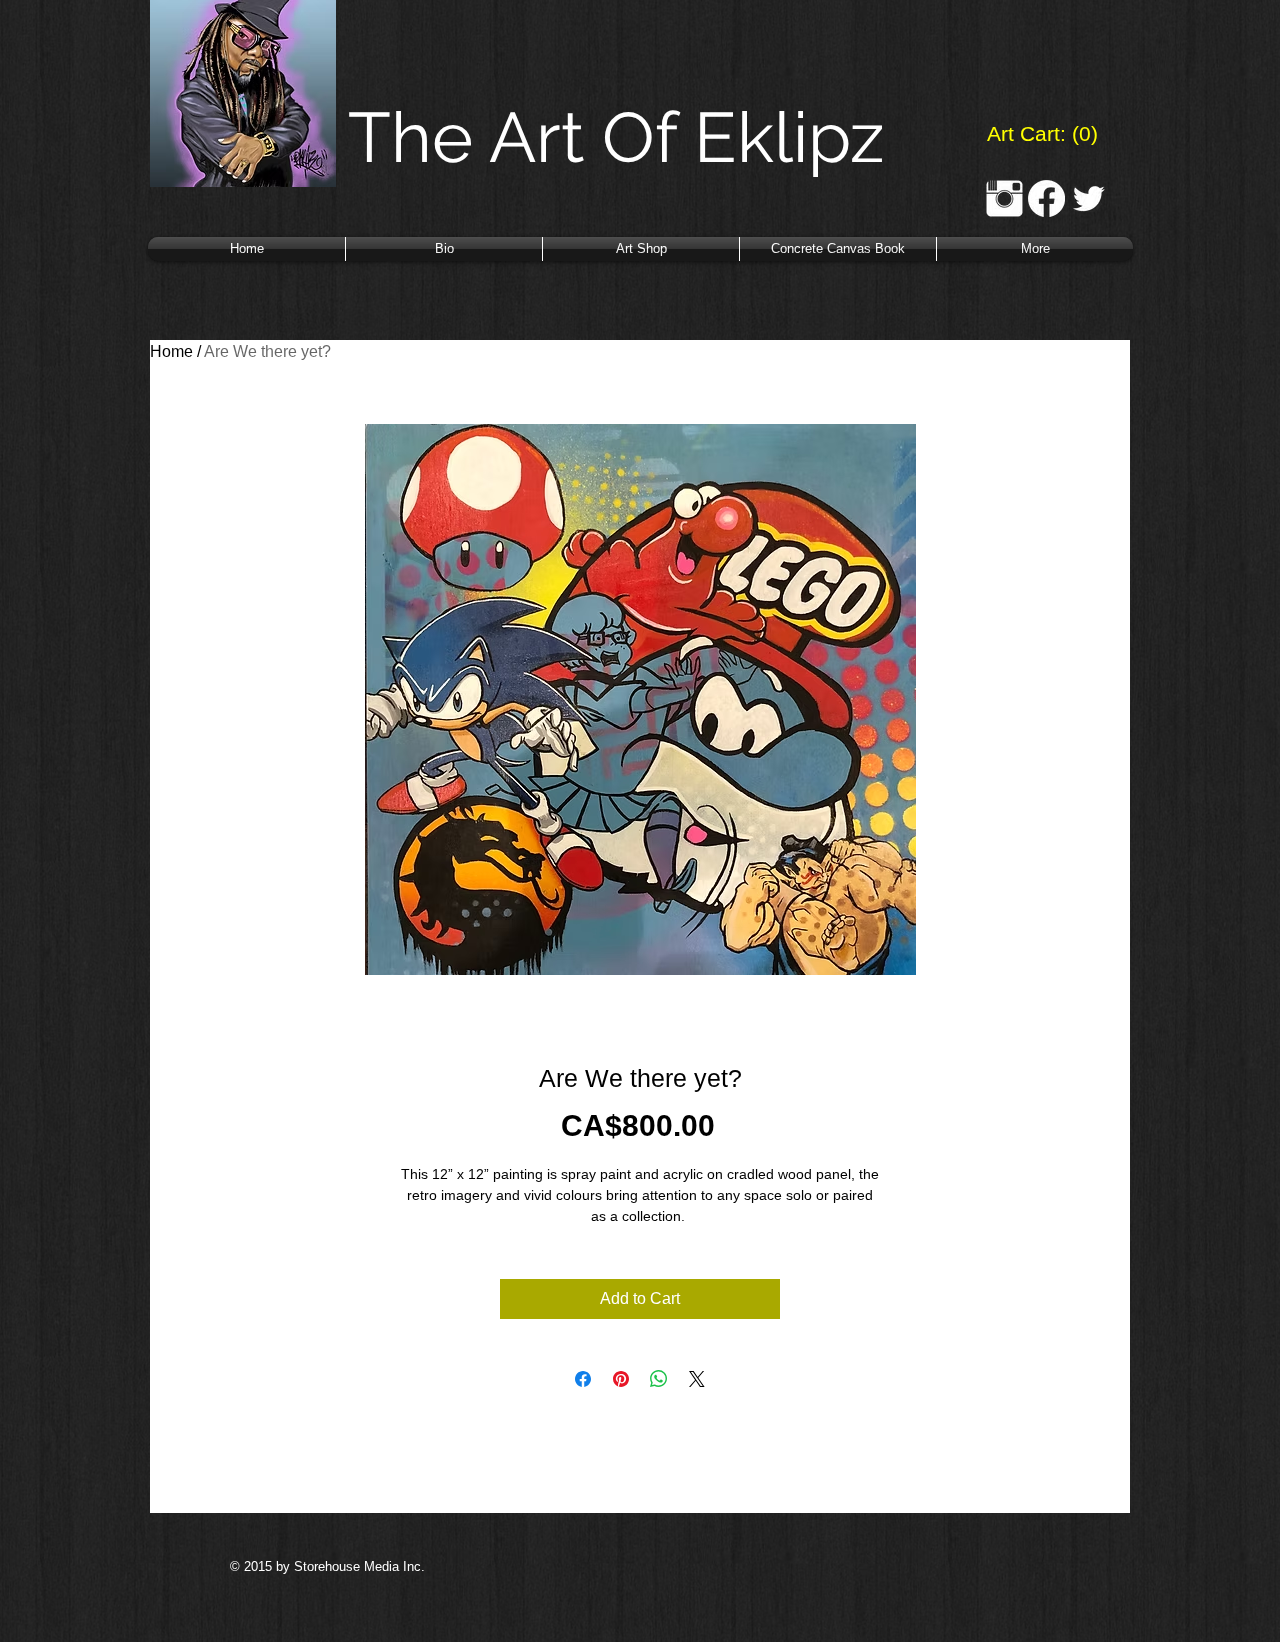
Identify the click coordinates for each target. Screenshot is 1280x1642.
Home (171, 351)
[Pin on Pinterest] (621, 1379)
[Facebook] (1046, 198)
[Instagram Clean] (1004, 198)
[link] (1040, 134)
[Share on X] (697, 1379)
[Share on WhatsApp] (659, 1379)
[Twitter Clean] (1088, 198)
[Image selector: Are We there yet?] (610, 1001)
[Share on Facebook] (583, 1379)
